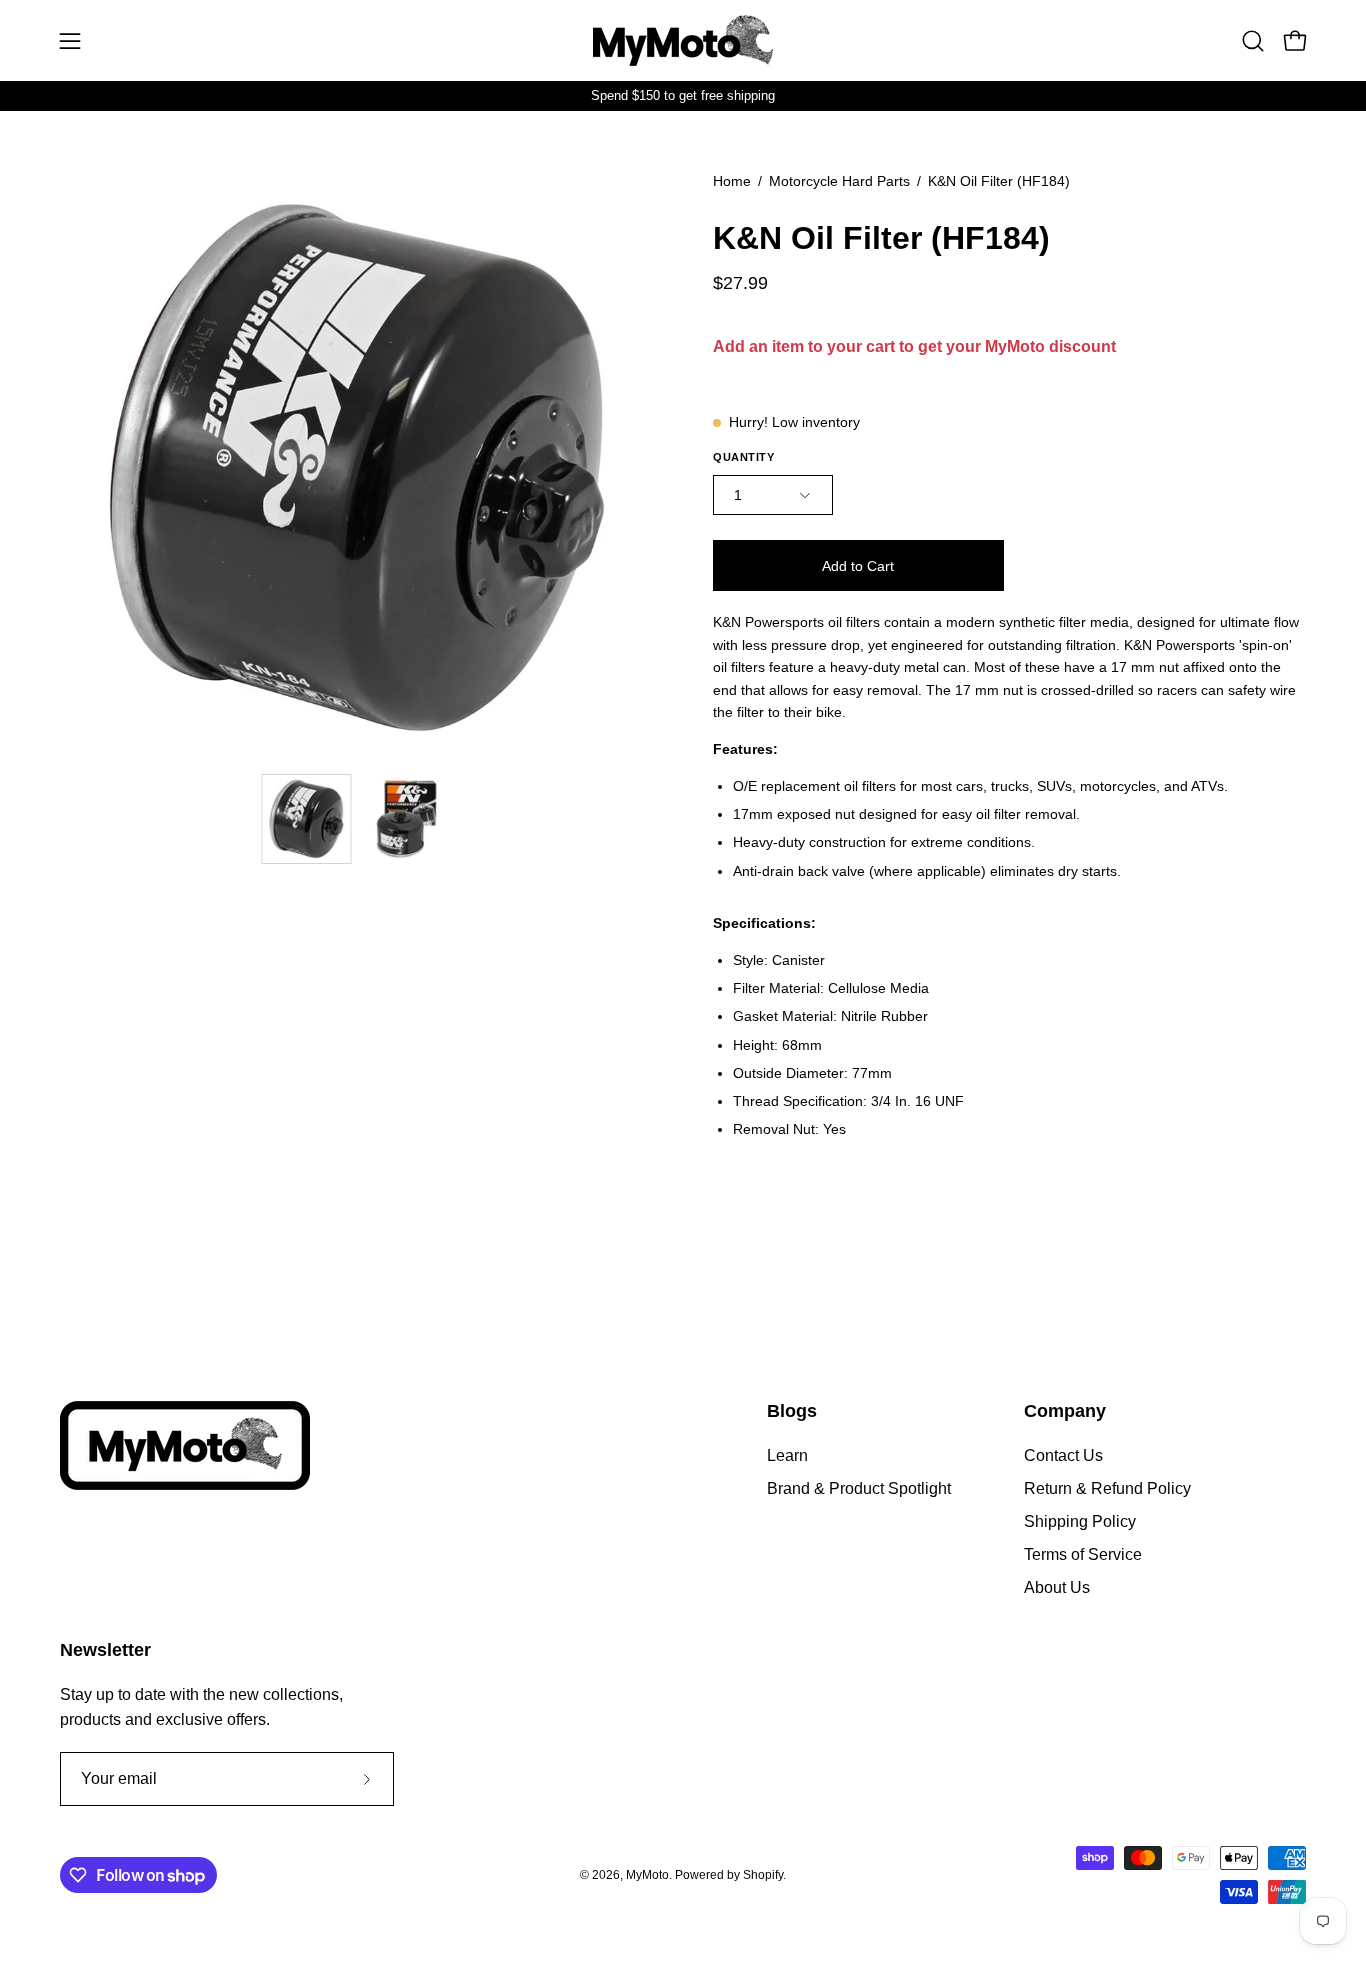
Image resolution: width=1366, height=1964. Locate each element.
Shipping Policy (1080, 1521)
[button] (1253, 41)
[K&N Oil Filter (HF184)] (307, 819)
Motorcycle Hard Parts (839, 181)
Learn (787, 1455)
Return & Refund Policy (1107, 1488)
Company (1065, 1411)
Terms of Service (1083, 1554)
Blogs (792, 1411)
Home (732, 181)
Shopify (763, 1875)
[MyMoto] (683, 40)
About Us (1057, 1587)
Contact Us (1063, 1455)
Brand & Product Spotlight (859, 1488)
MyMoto (647, 1875)
